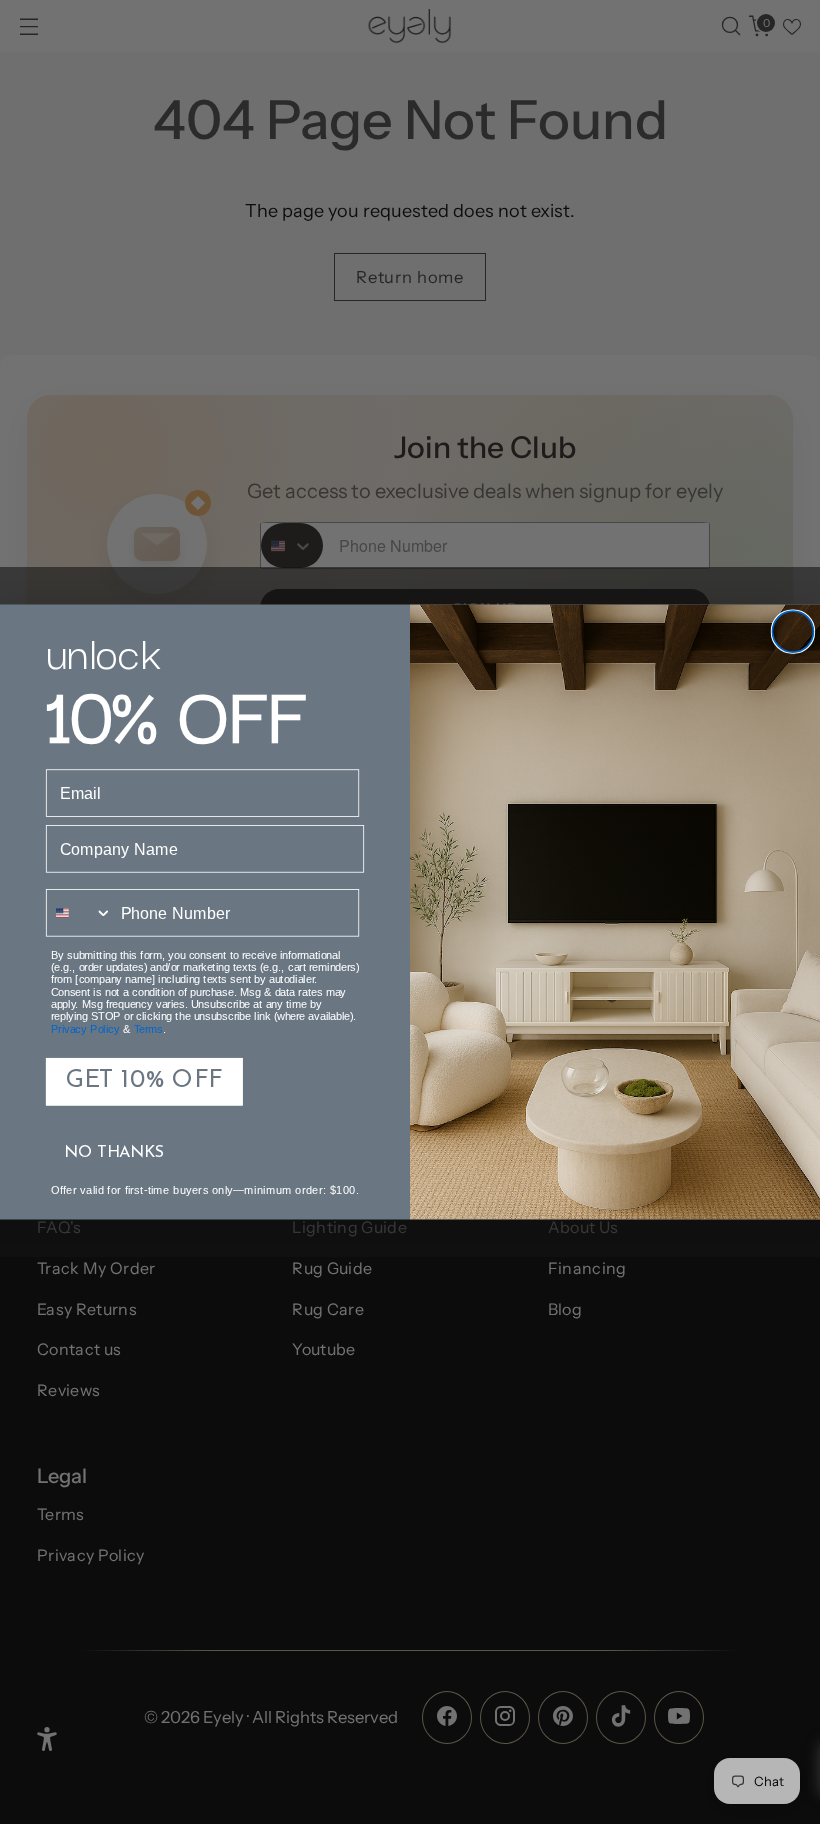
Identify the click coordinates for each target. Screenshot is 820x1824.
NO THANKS (114, 1153)
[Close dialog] (792, 631)
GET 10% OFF (144, 1081)
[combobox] (80, 913)
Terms (149, 1029)
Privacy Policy (85, 1029)
